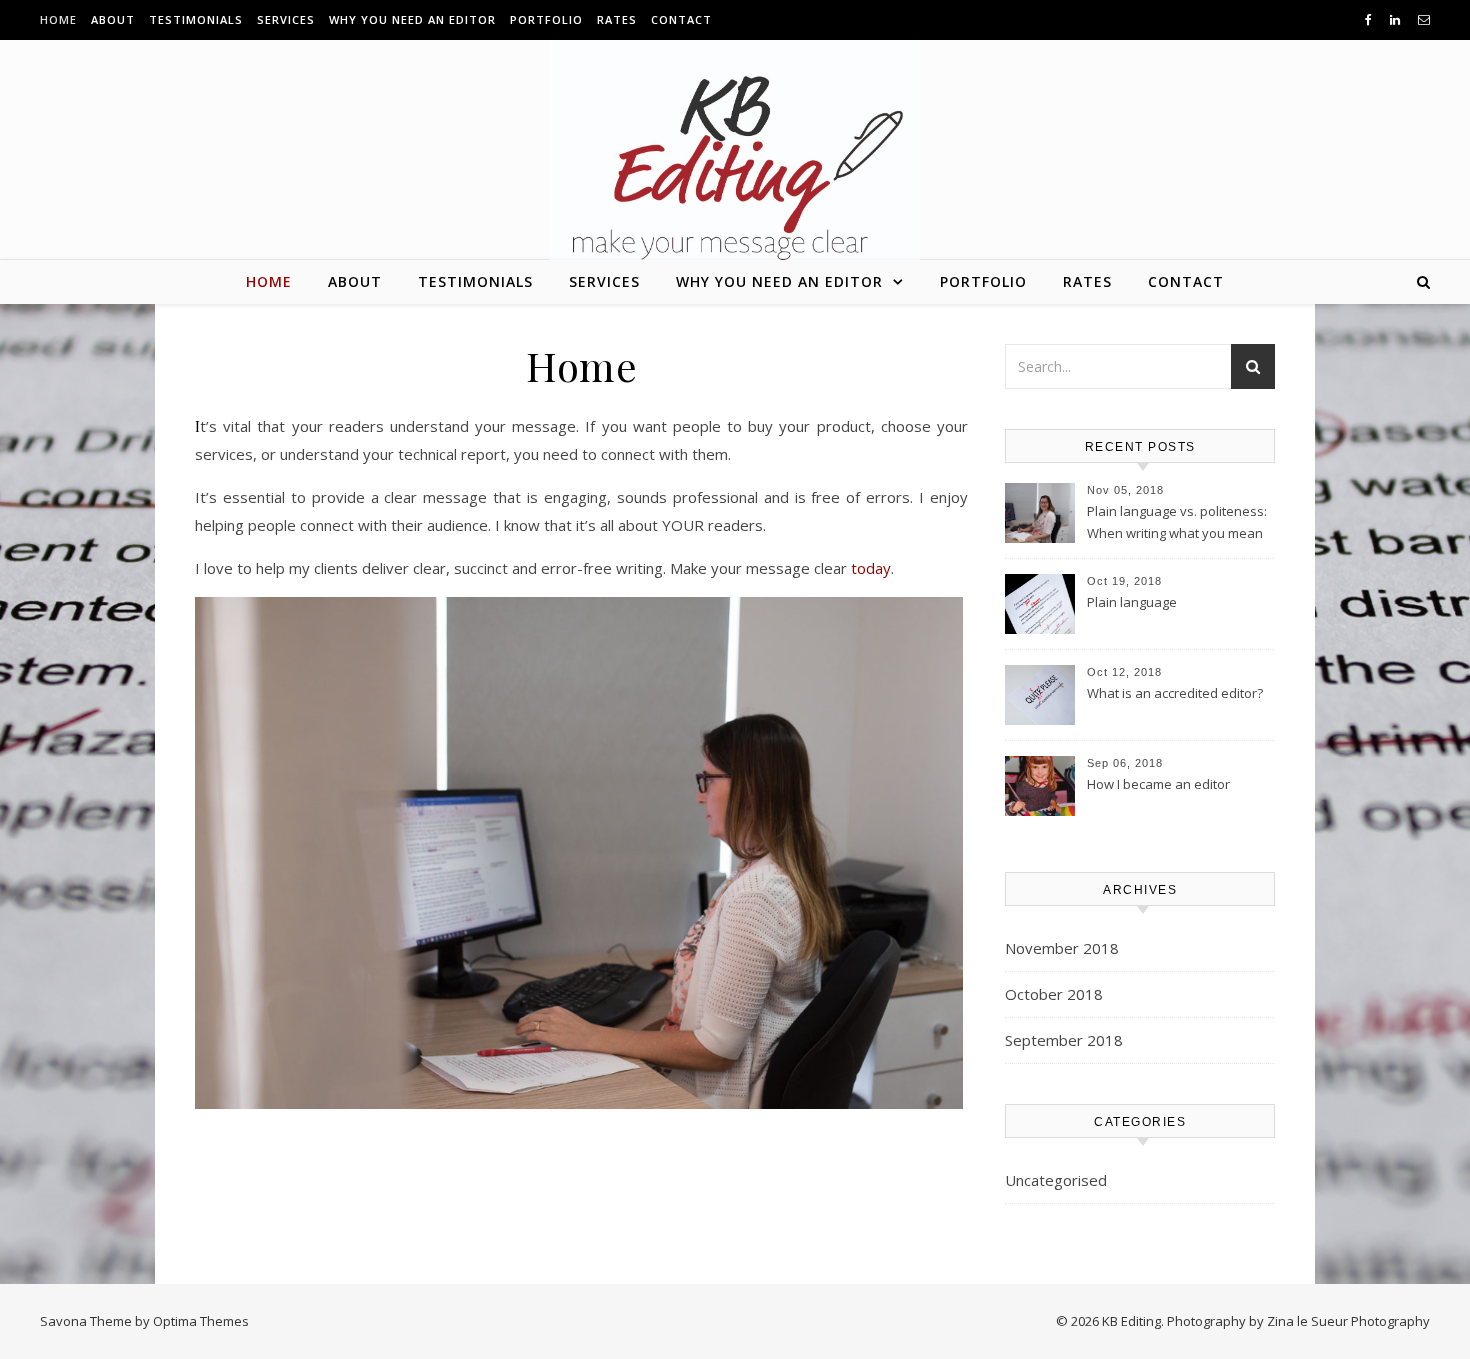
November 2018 (1062, 948)
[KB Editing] (735, 164)
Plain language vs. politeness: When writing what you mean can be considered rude (1177, 524)
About (113, 19)
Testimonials (196, 19)
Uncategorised (1056, 1180)
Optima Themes (201, 1321)
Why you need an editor (412, 19)
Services (286, 19)
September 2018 (1064, 1040)
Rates (617, 19)
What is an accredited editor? (1175, 693)
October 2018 (1054, 994)
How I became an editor (1158, 784)
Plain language (1132, 602)
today (871, 568)
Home (58, 19)
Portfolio (546, 19)
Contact (681, 19)
